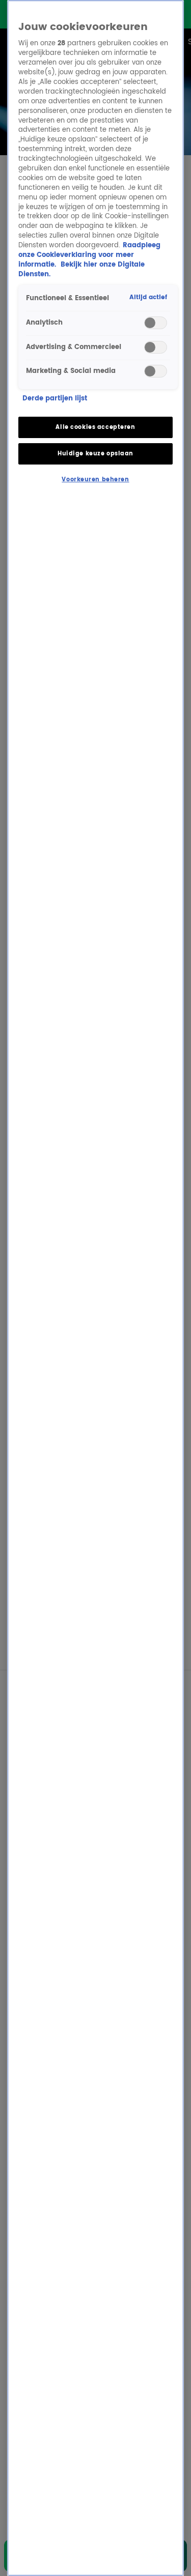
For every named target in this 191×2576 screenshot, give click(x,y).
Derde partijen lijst (55, 399)
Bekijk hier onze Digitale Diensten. (81, 270)
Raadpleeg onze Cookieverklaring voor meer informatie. (89, 255)
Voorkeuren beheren (95, 480)
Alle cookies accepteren (95, 427)
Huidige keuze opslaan (95, 454)
